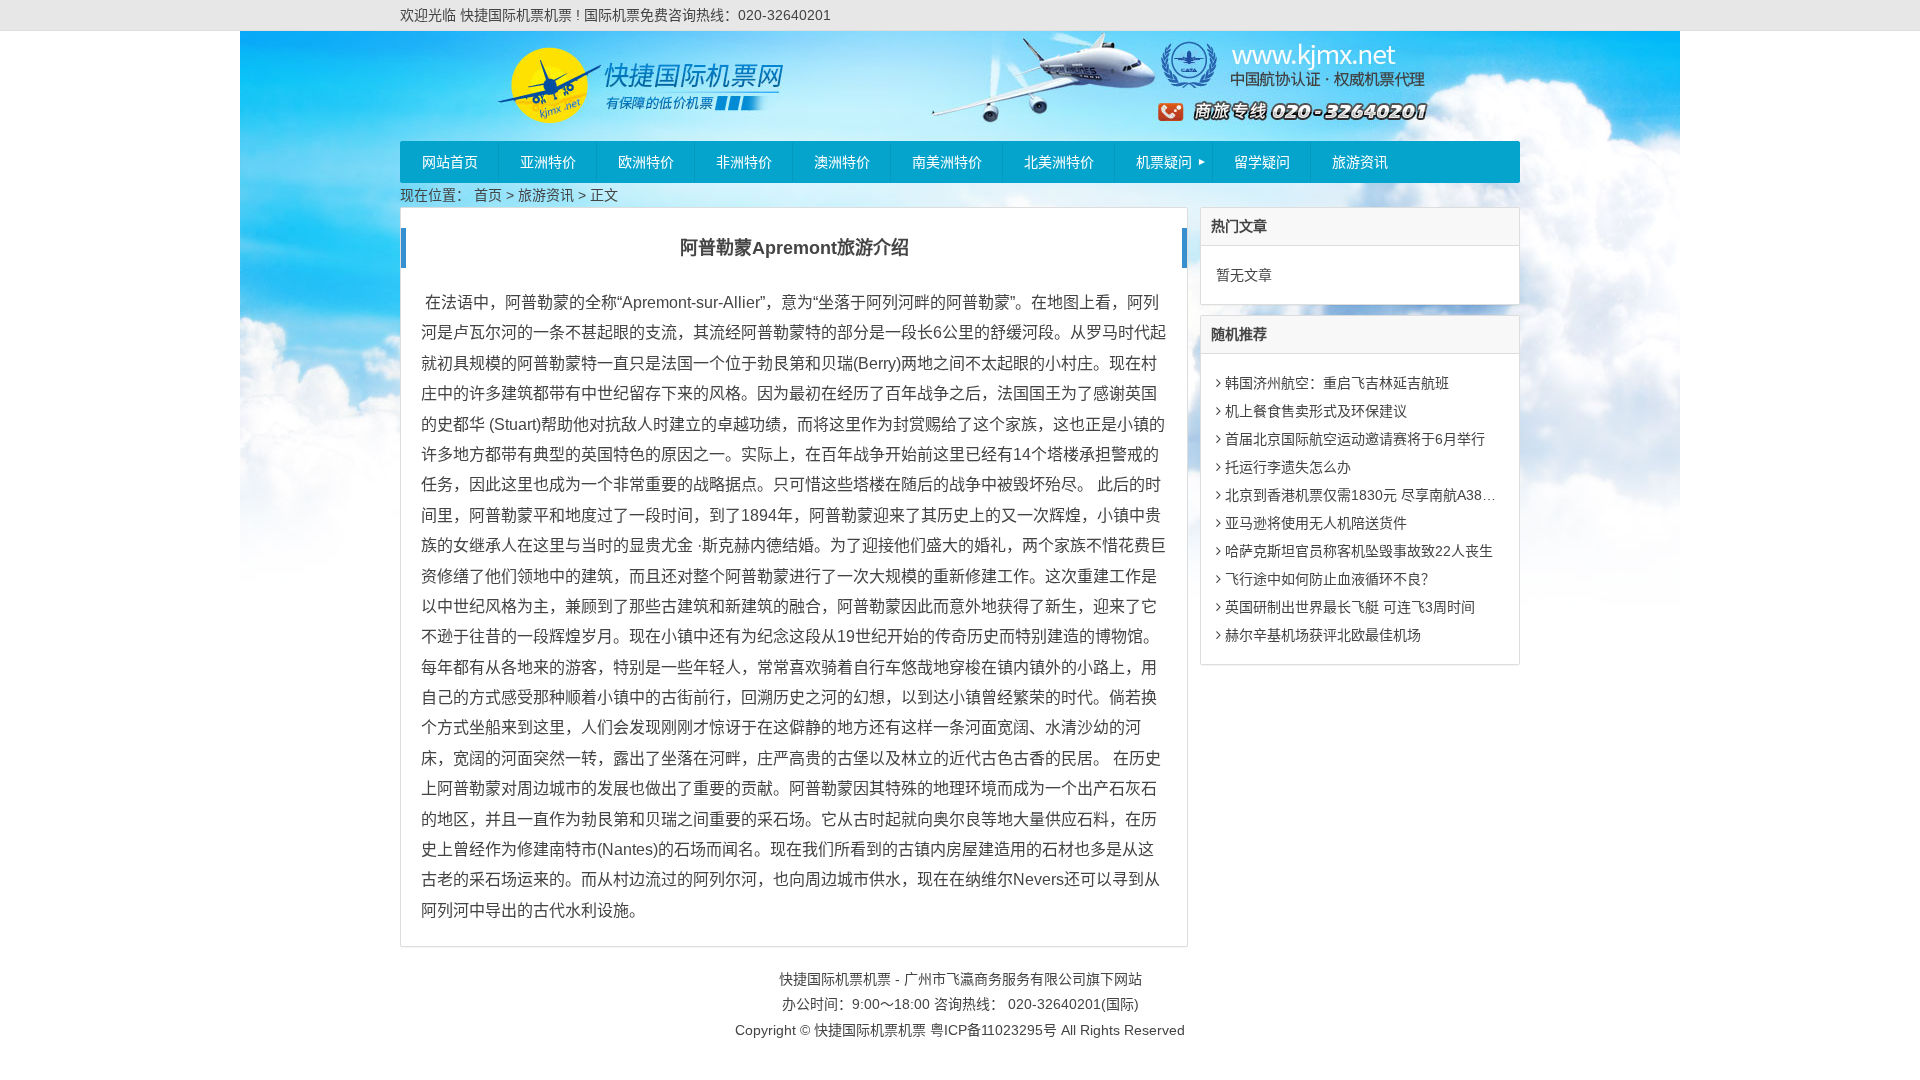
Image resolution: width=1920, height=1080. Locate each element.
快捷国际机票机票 (870, 1030)
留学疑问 (1262, 162)
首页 (488, 195)
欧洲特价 (646, 162)
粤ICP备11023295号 (993, 1030)
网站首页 (450, 162)
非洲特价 (744, 162)
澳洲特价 (842, 162)
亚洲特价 (548, 162)
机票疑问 (1164, 162)
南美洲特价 (947, 162)
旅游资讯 (1360, 162)
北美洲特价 (1059, 162)
